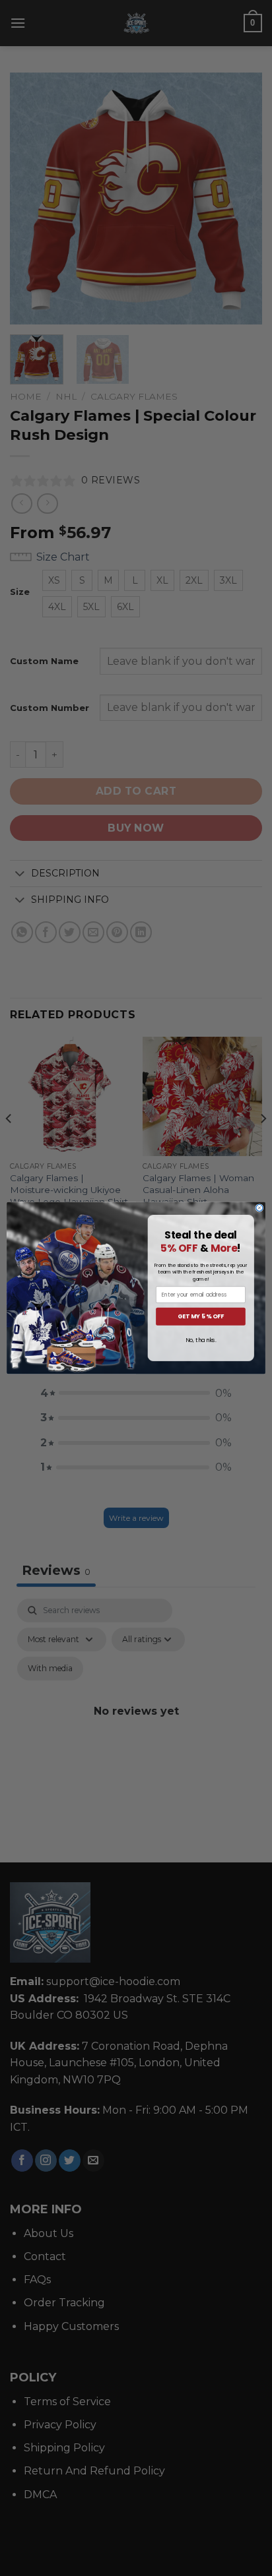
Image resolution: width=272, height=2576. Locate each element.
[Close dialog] (259, 1208)
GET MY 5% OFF (201, 1317)
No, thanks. (201, 1340)
